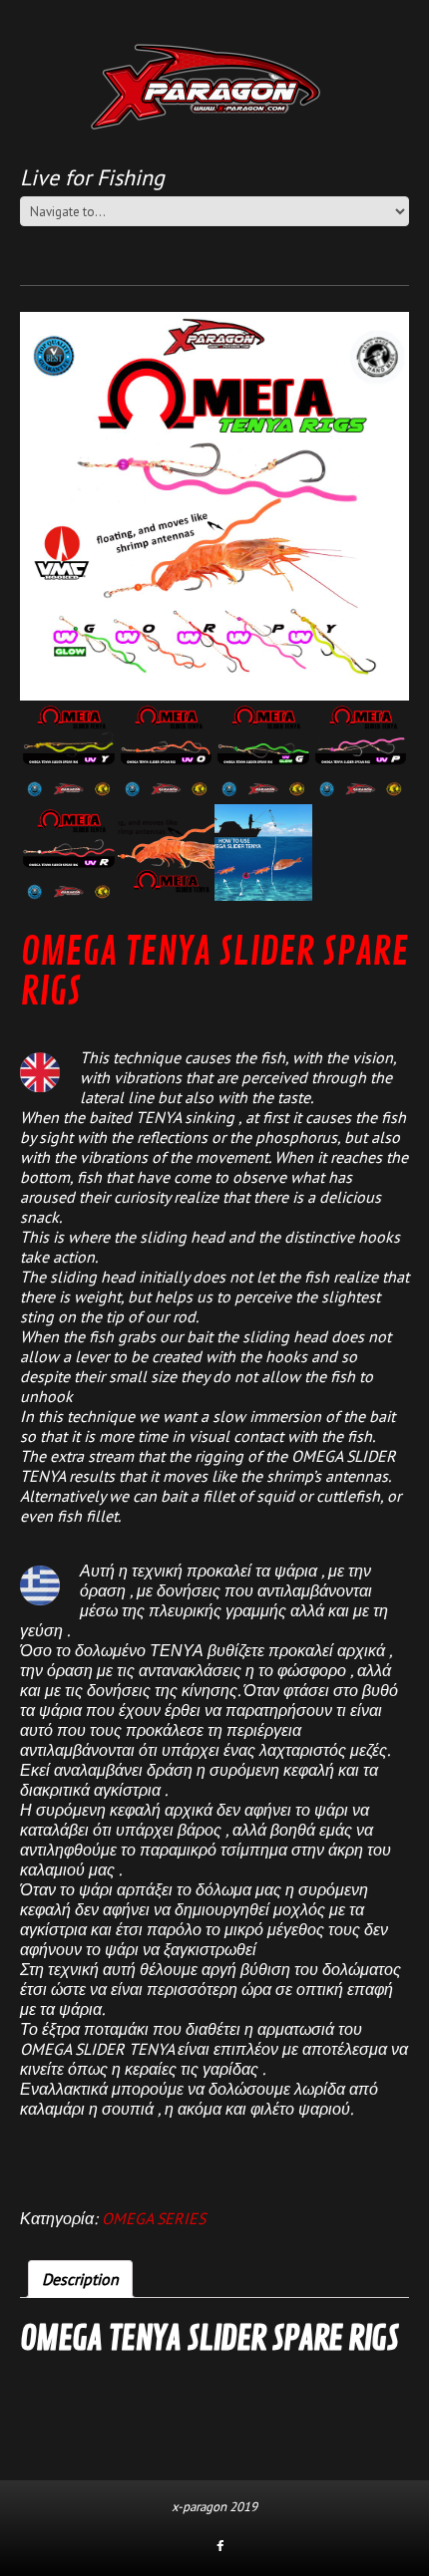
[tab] (80, 2279)
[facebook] (220, 2547)
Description (80, 2279)
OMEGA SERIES (154, 2218)
